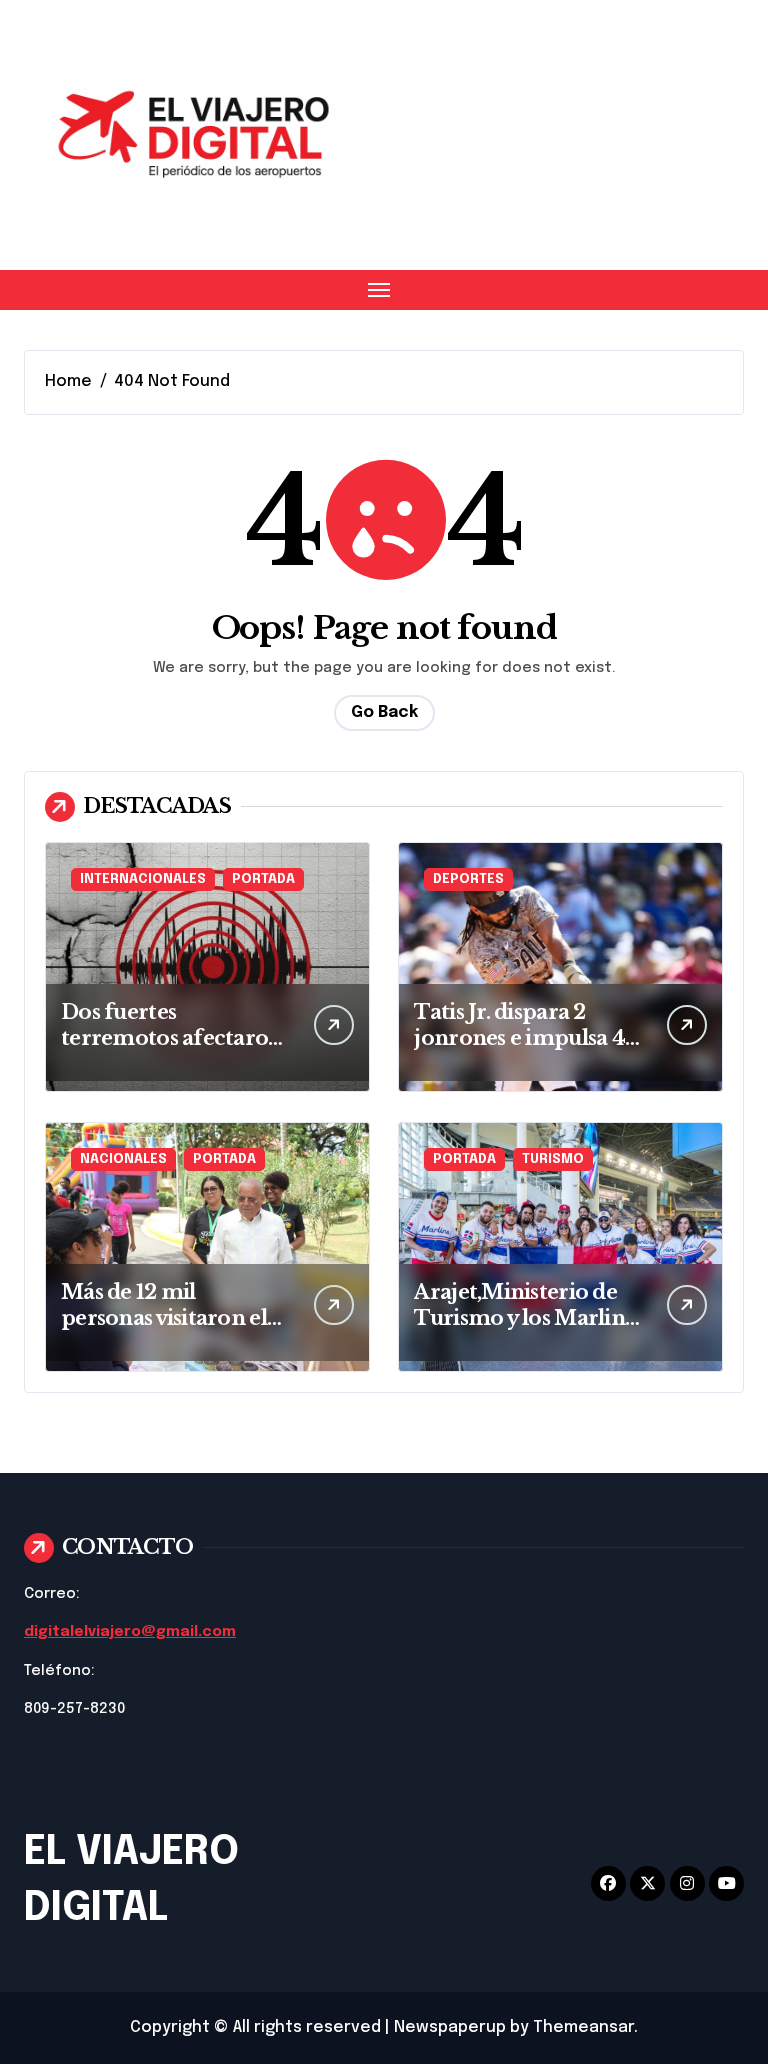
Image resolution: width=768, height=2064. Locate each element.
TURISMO (553, 1159)
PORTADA (263, 879)
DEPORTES (468, 879)
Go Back (384, 712)
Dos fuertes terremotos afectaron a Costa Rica (172, 1038)
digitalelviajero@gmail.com (130, 1632)
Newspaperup (450, 2027)
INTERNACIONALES (143, 879)
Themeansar (583, 2027)
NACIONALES (123, 1159)
